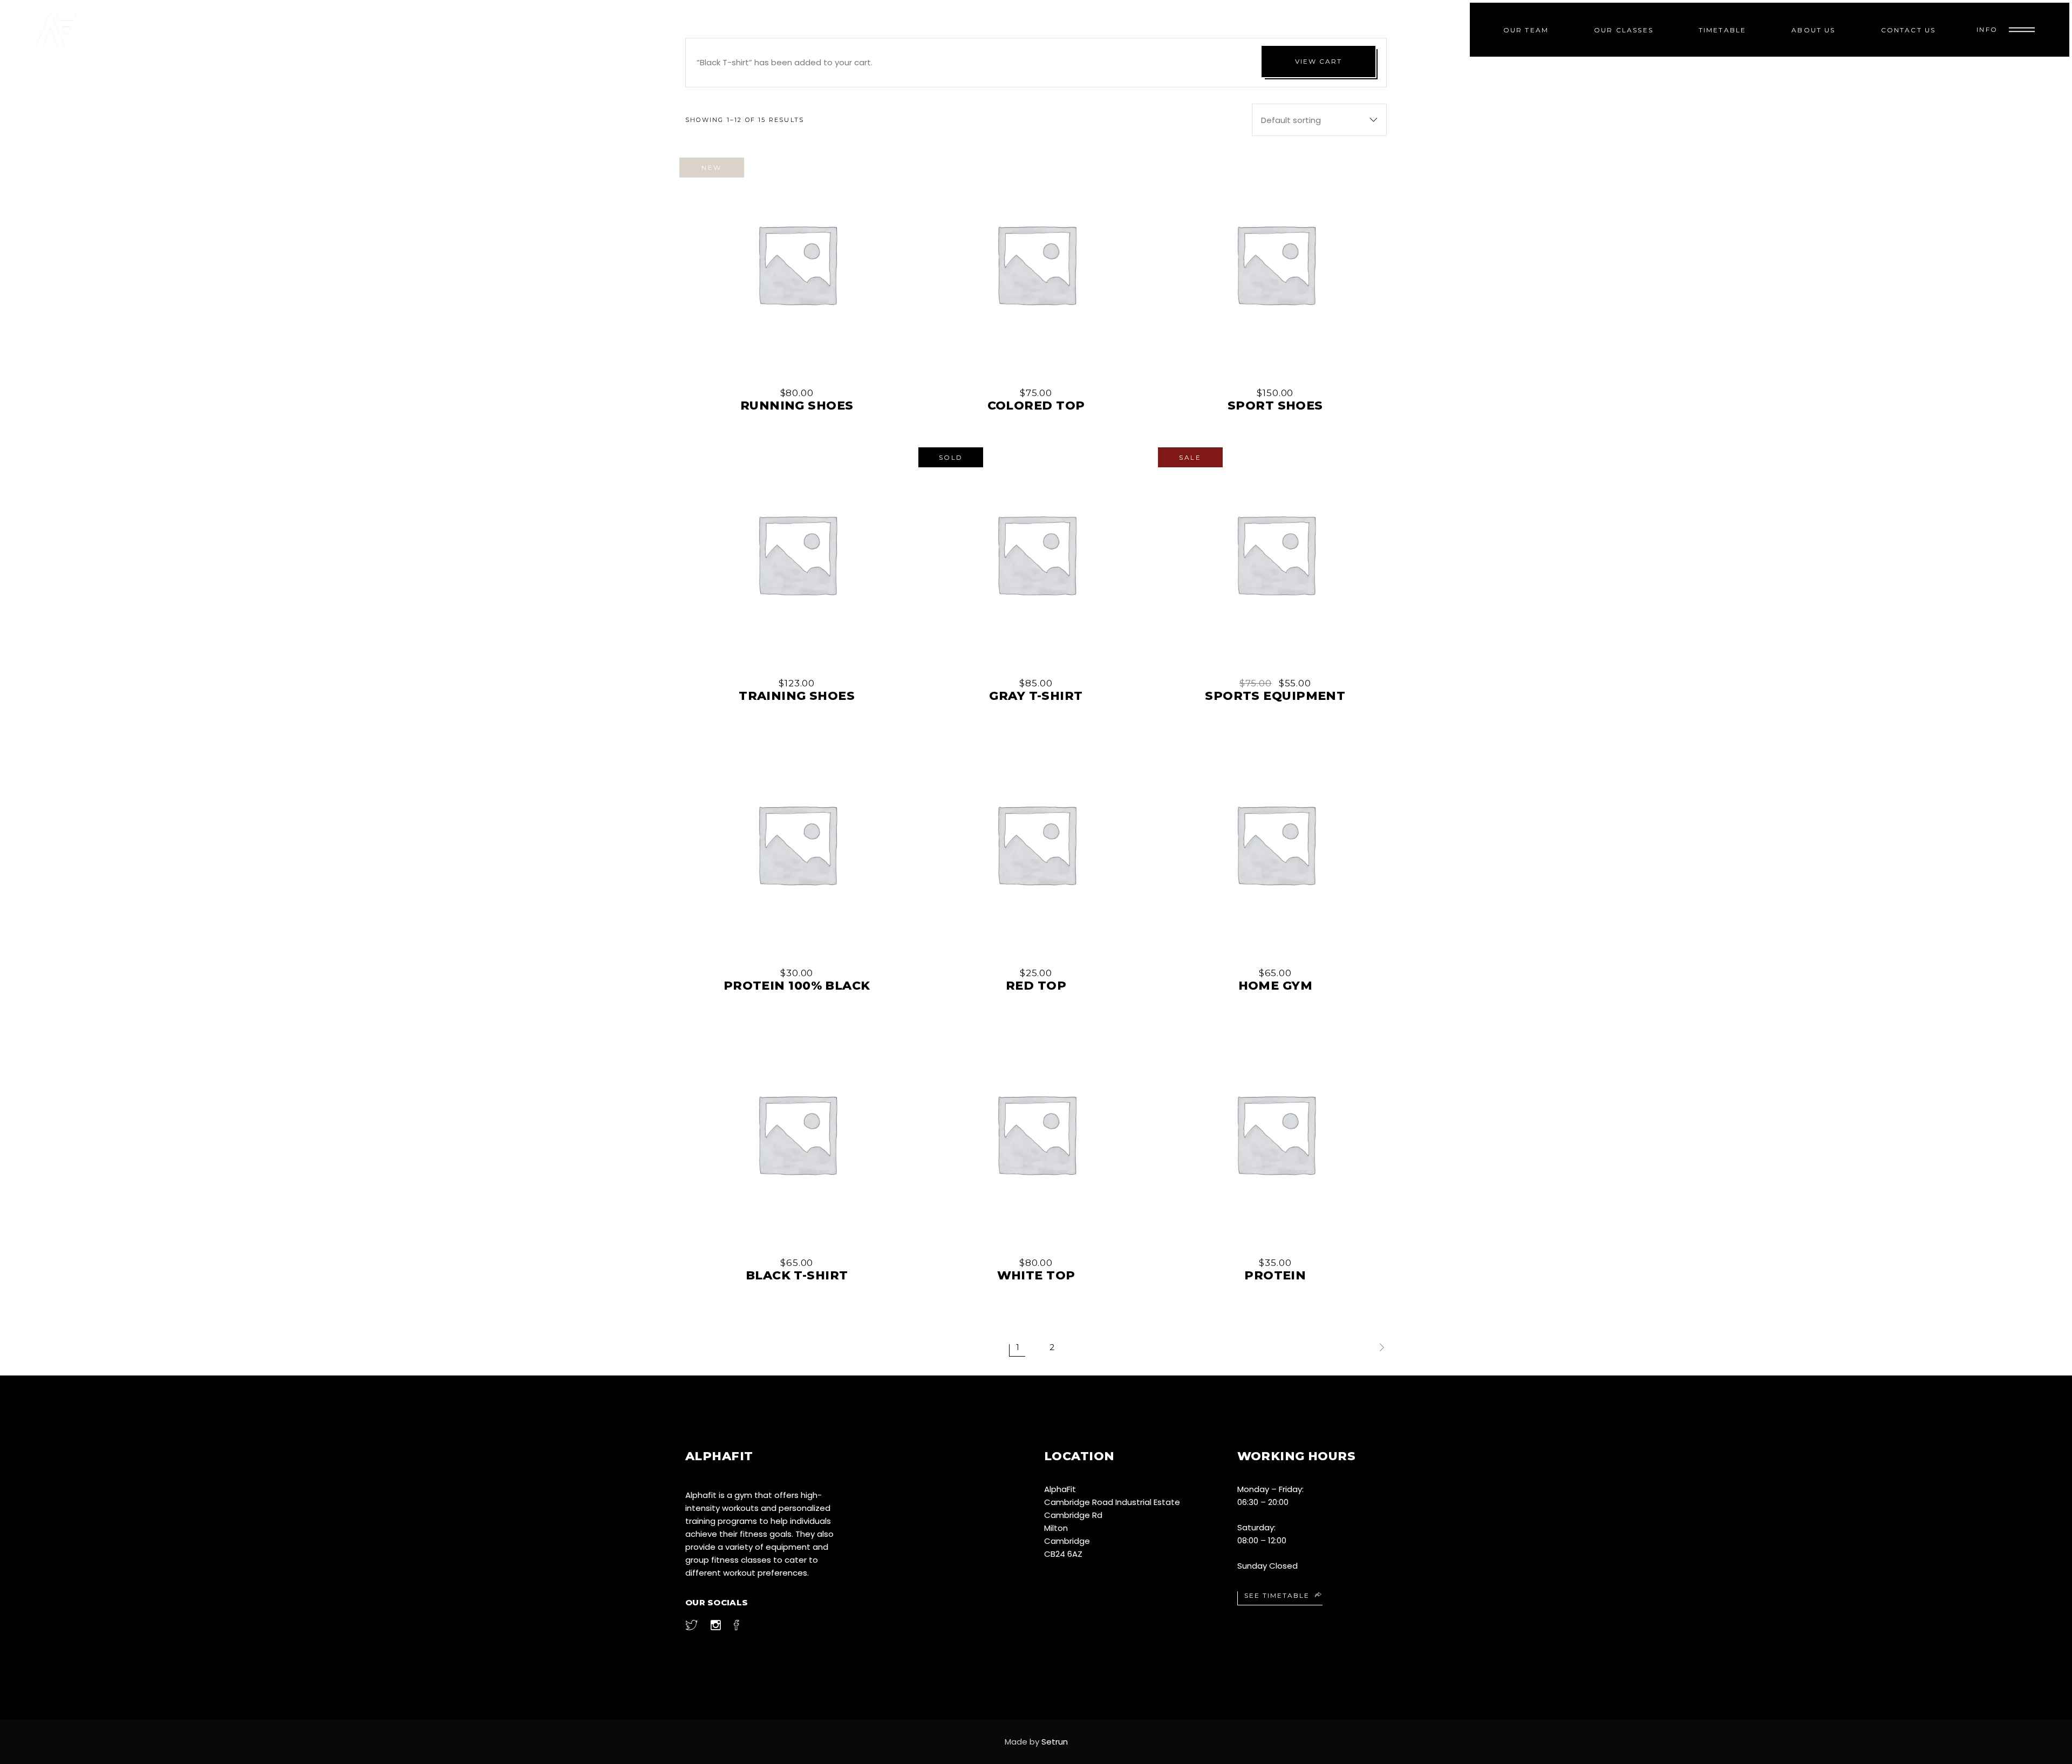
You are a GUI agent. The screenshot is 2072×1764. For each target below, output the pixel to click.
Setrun (1055, 1742)
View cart (1318, 61)
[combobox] (1319, 120)
